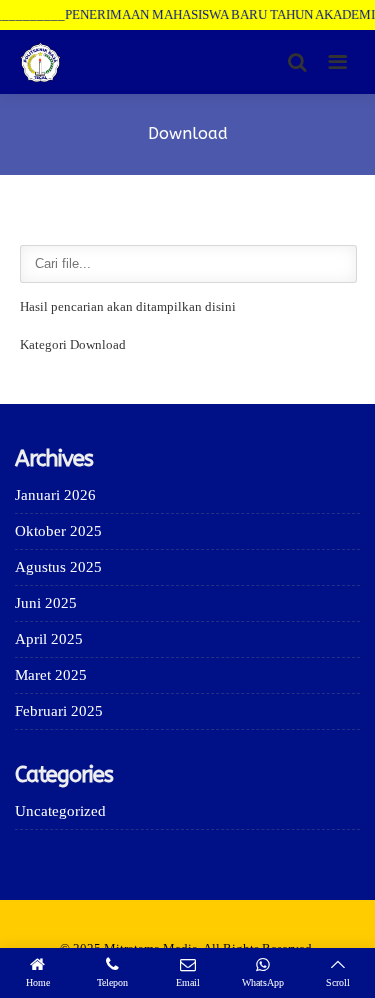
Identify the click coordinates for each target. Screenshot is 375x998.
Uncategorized (60, 811)
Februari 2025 (59, 711)
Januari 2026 (55, 495)
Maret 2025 (51, 675)
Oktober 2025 (58, 531)
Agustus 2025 (58, 567)
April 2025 (49, 639)
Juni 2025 (46, 603)
